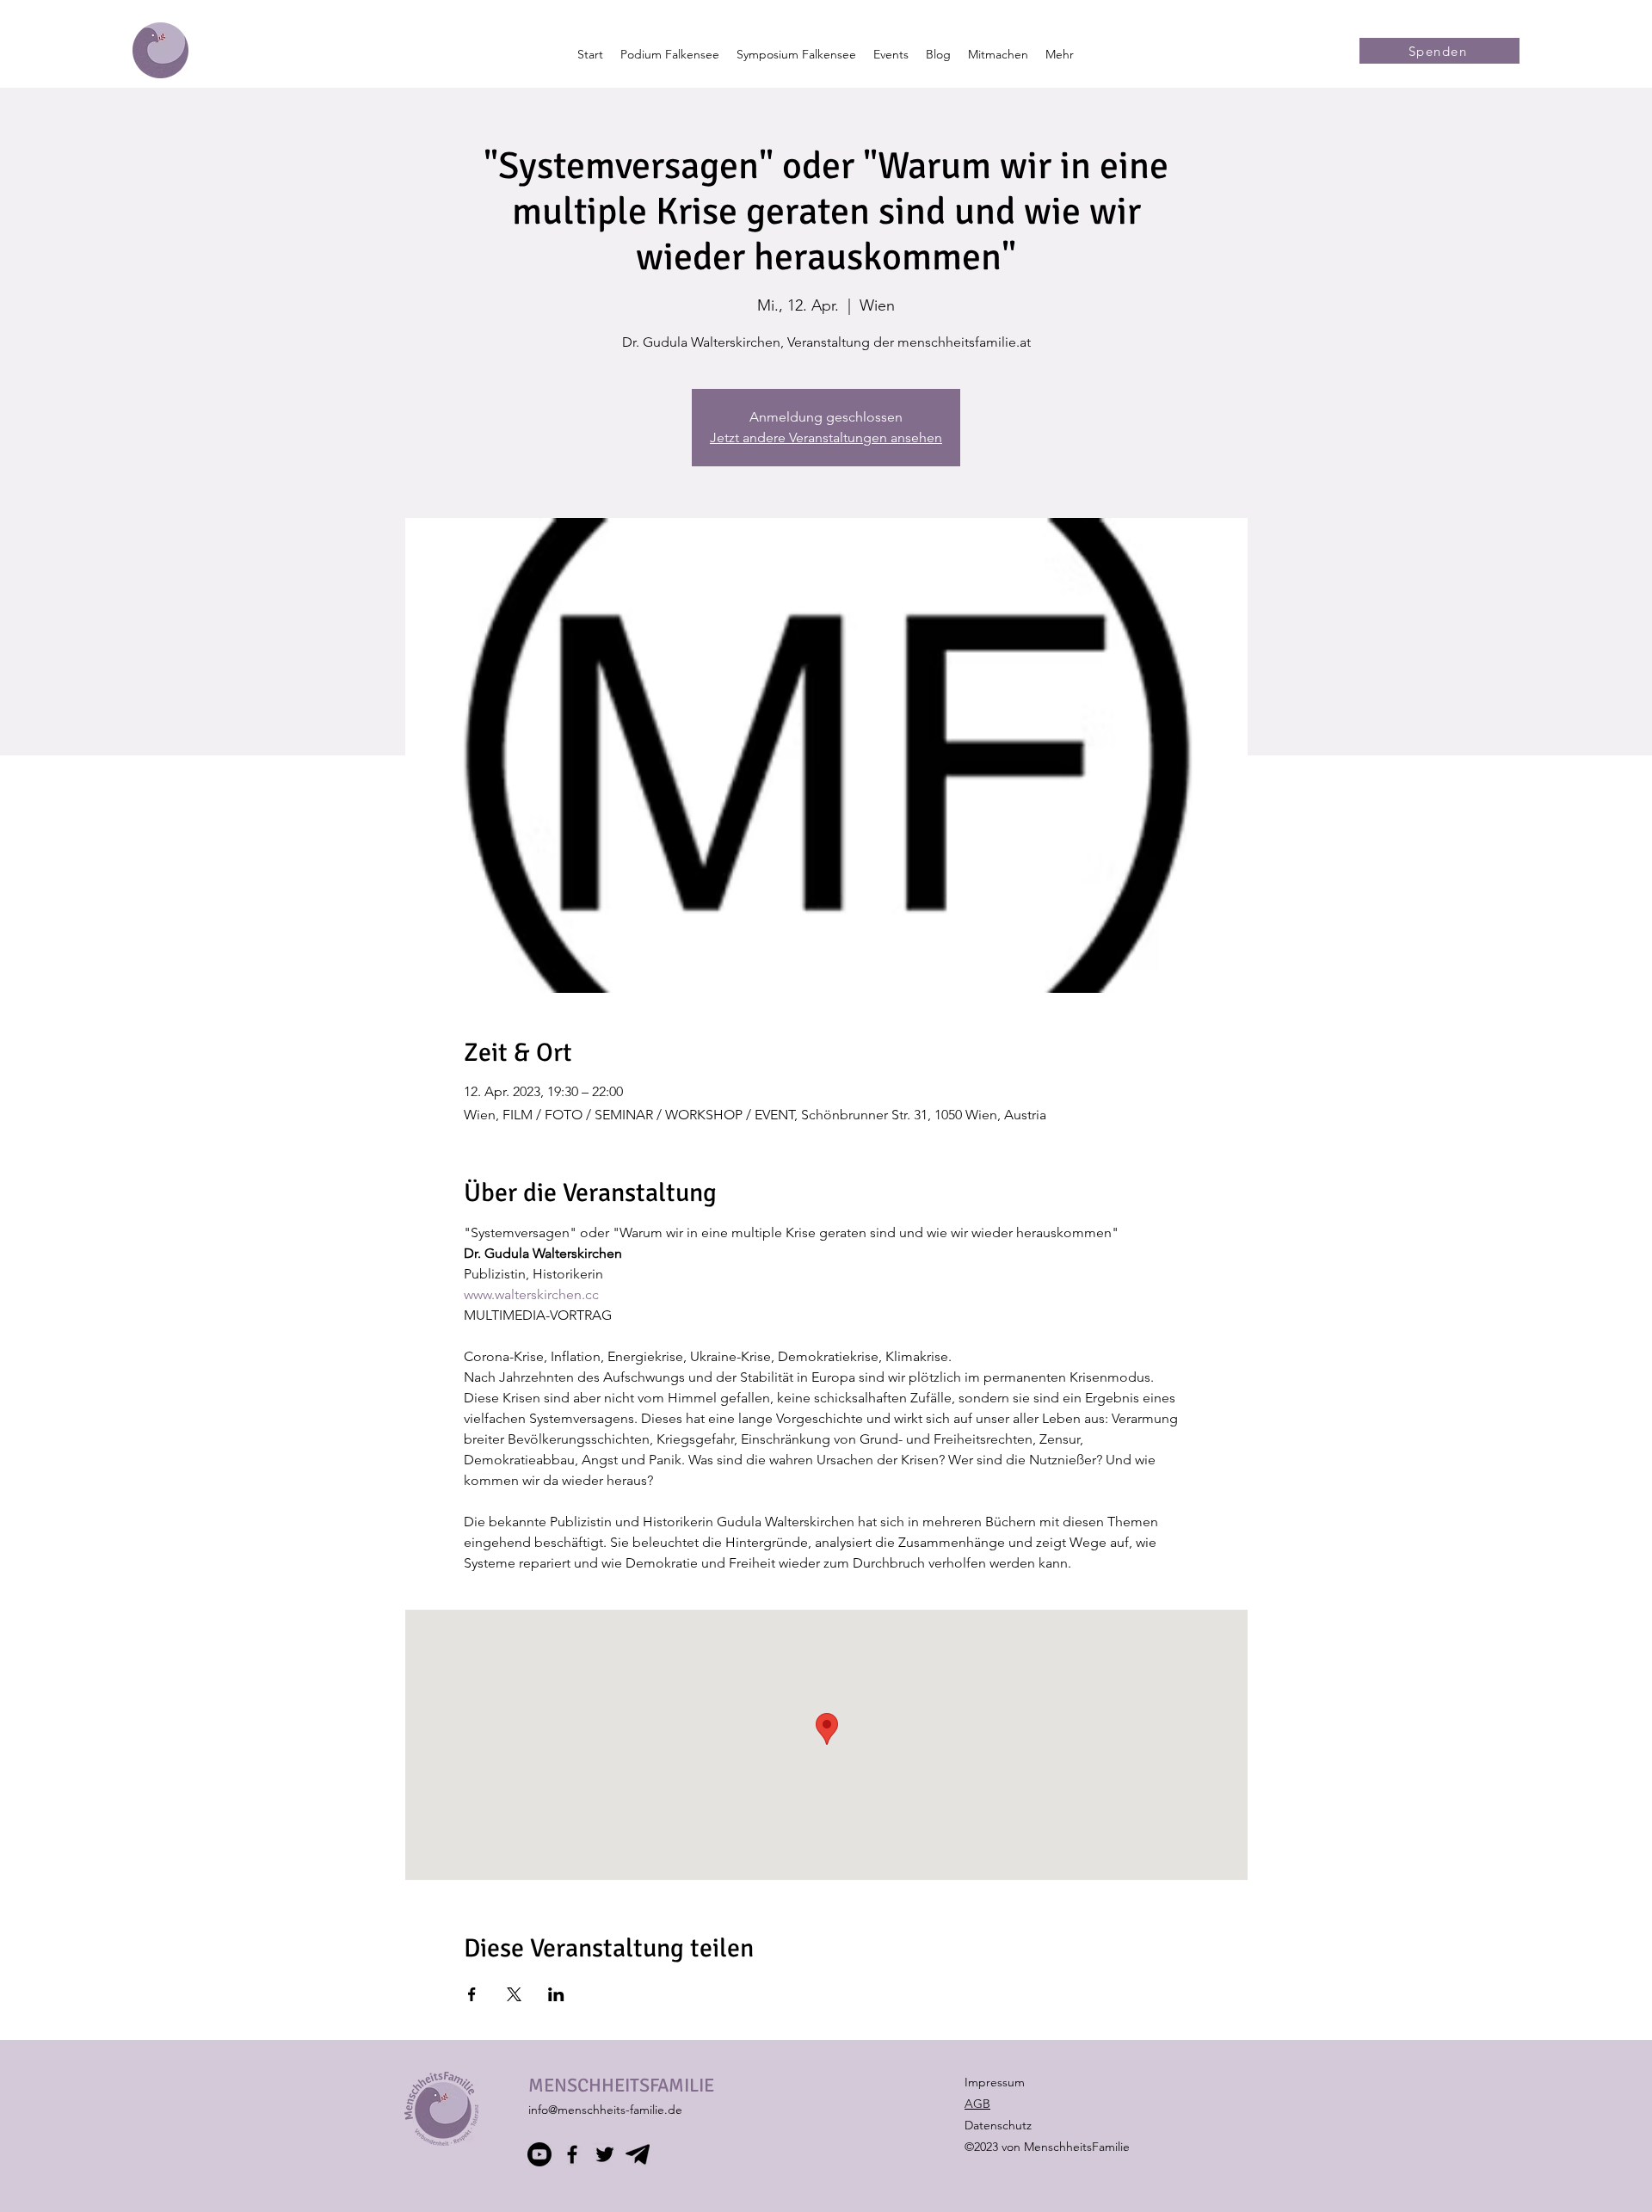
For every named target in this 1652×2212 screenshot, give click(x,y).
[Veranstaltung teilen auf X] (514, 1994)
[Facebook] (572, 2154)
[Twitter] (605, 2154)
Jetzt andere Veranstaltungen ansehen (826, 437)
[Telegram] (638, 2154)
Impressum (995, 2082)
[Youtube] (539, 2154)
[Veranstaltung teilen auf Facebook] (472, 1994)
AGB (977, 2104)
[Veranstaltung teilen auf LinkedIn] (556, 1994)
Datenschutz (998, 2125)
